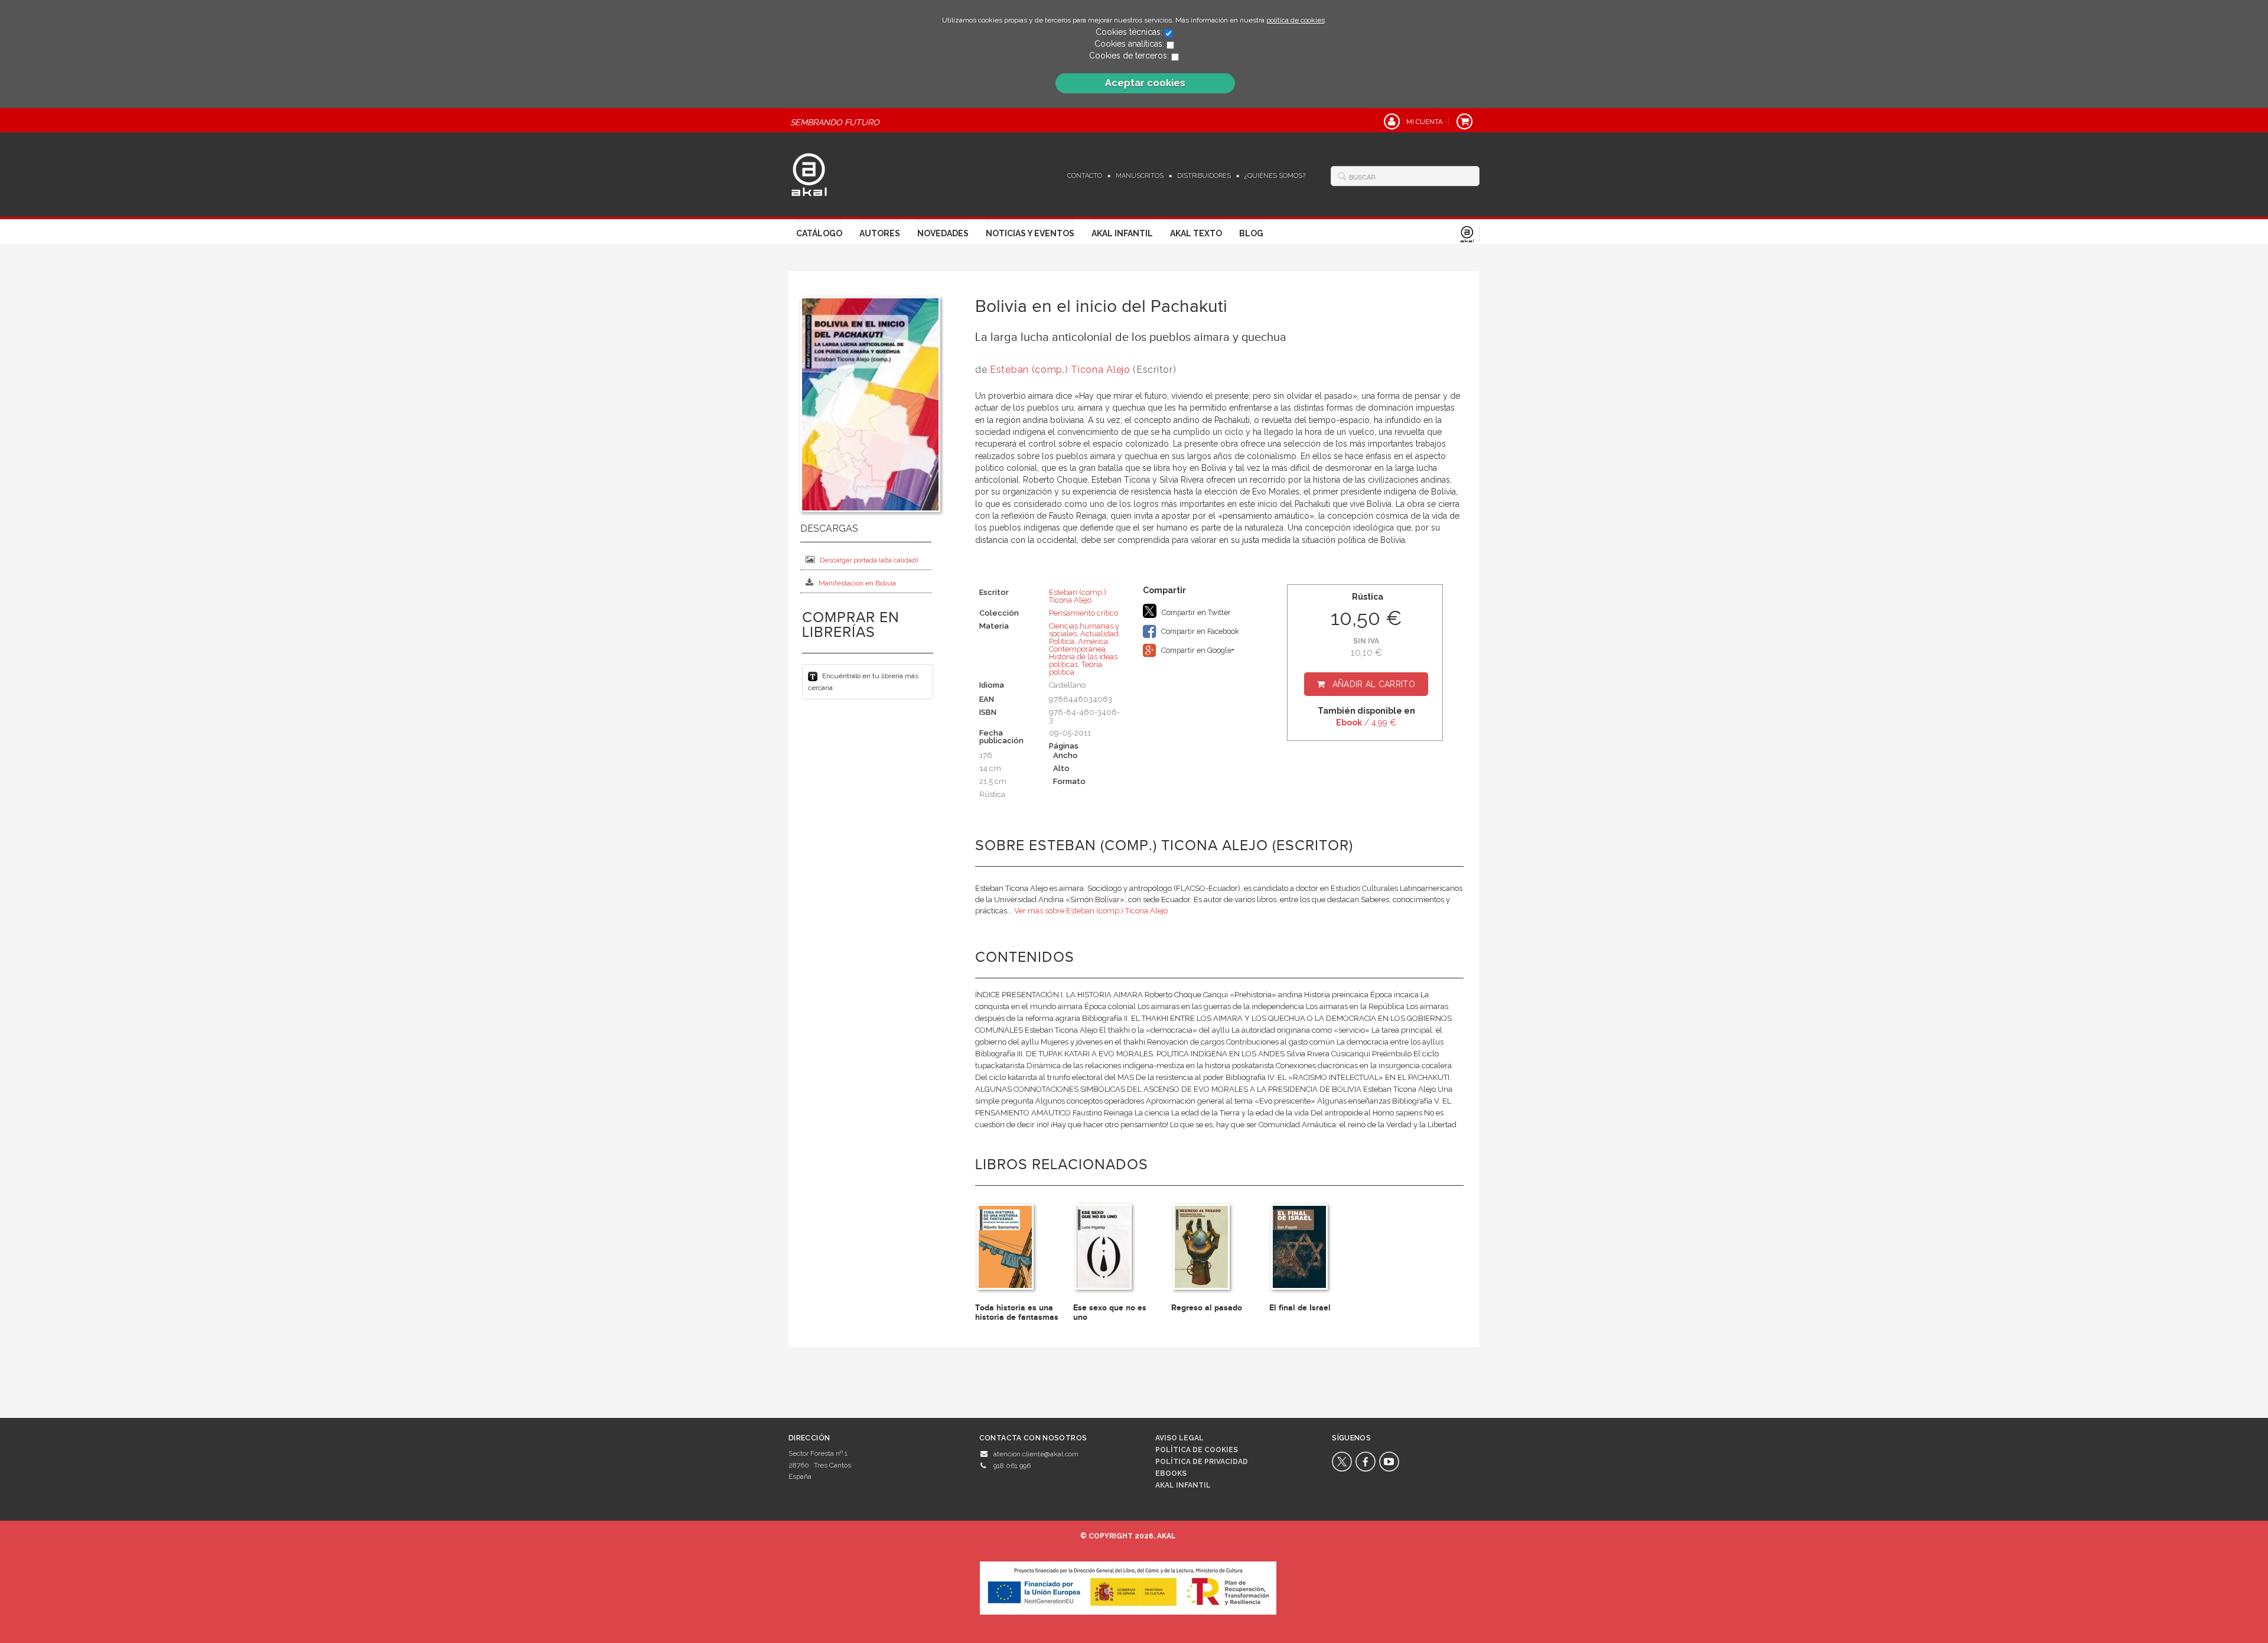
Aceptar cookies (1145, 83)
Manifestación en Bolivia (857, 583)
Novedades (943, 233)
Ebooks (1171, 1473)
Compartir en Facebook (1199, 631)
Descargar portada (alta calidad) (869, 560)
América (1093, 641)
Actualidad (1099, 634)
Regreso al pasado (1207, 1308)
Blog (1251, 233)
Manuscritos (1140, 176)
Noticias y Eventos (1030, 233)
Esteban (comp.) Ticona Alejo (1060, 370)
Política (1062, 641)
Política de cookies (1197, 1450)
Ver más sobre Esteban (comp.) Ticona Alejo (1091, 911)
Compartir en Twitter (1195, 612)
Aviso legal (1179, 1438)
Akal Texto (1196, 233)
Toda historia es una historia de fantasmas (1017, 1312)
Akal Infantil (1122, 233)
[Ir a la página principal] (809, 173)
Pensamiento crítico (1084, 613)
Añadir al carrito (1374, 684)
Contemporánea (1077, 649)
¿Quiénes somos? (1275, 176)
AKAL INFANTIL (1183, 1485)
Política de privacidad (1202, 1462)
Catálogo (819, 233)
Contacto (1085, 176)
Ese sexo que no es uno (1110, 1312)
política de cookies (1296, 20)
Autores (880, 233)
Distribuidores (1204, 176)
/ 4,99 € (1366, 723)
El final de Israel (1300, 1308)
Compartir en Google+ (1197, 650)
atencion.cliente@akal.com (1036, 1454)
